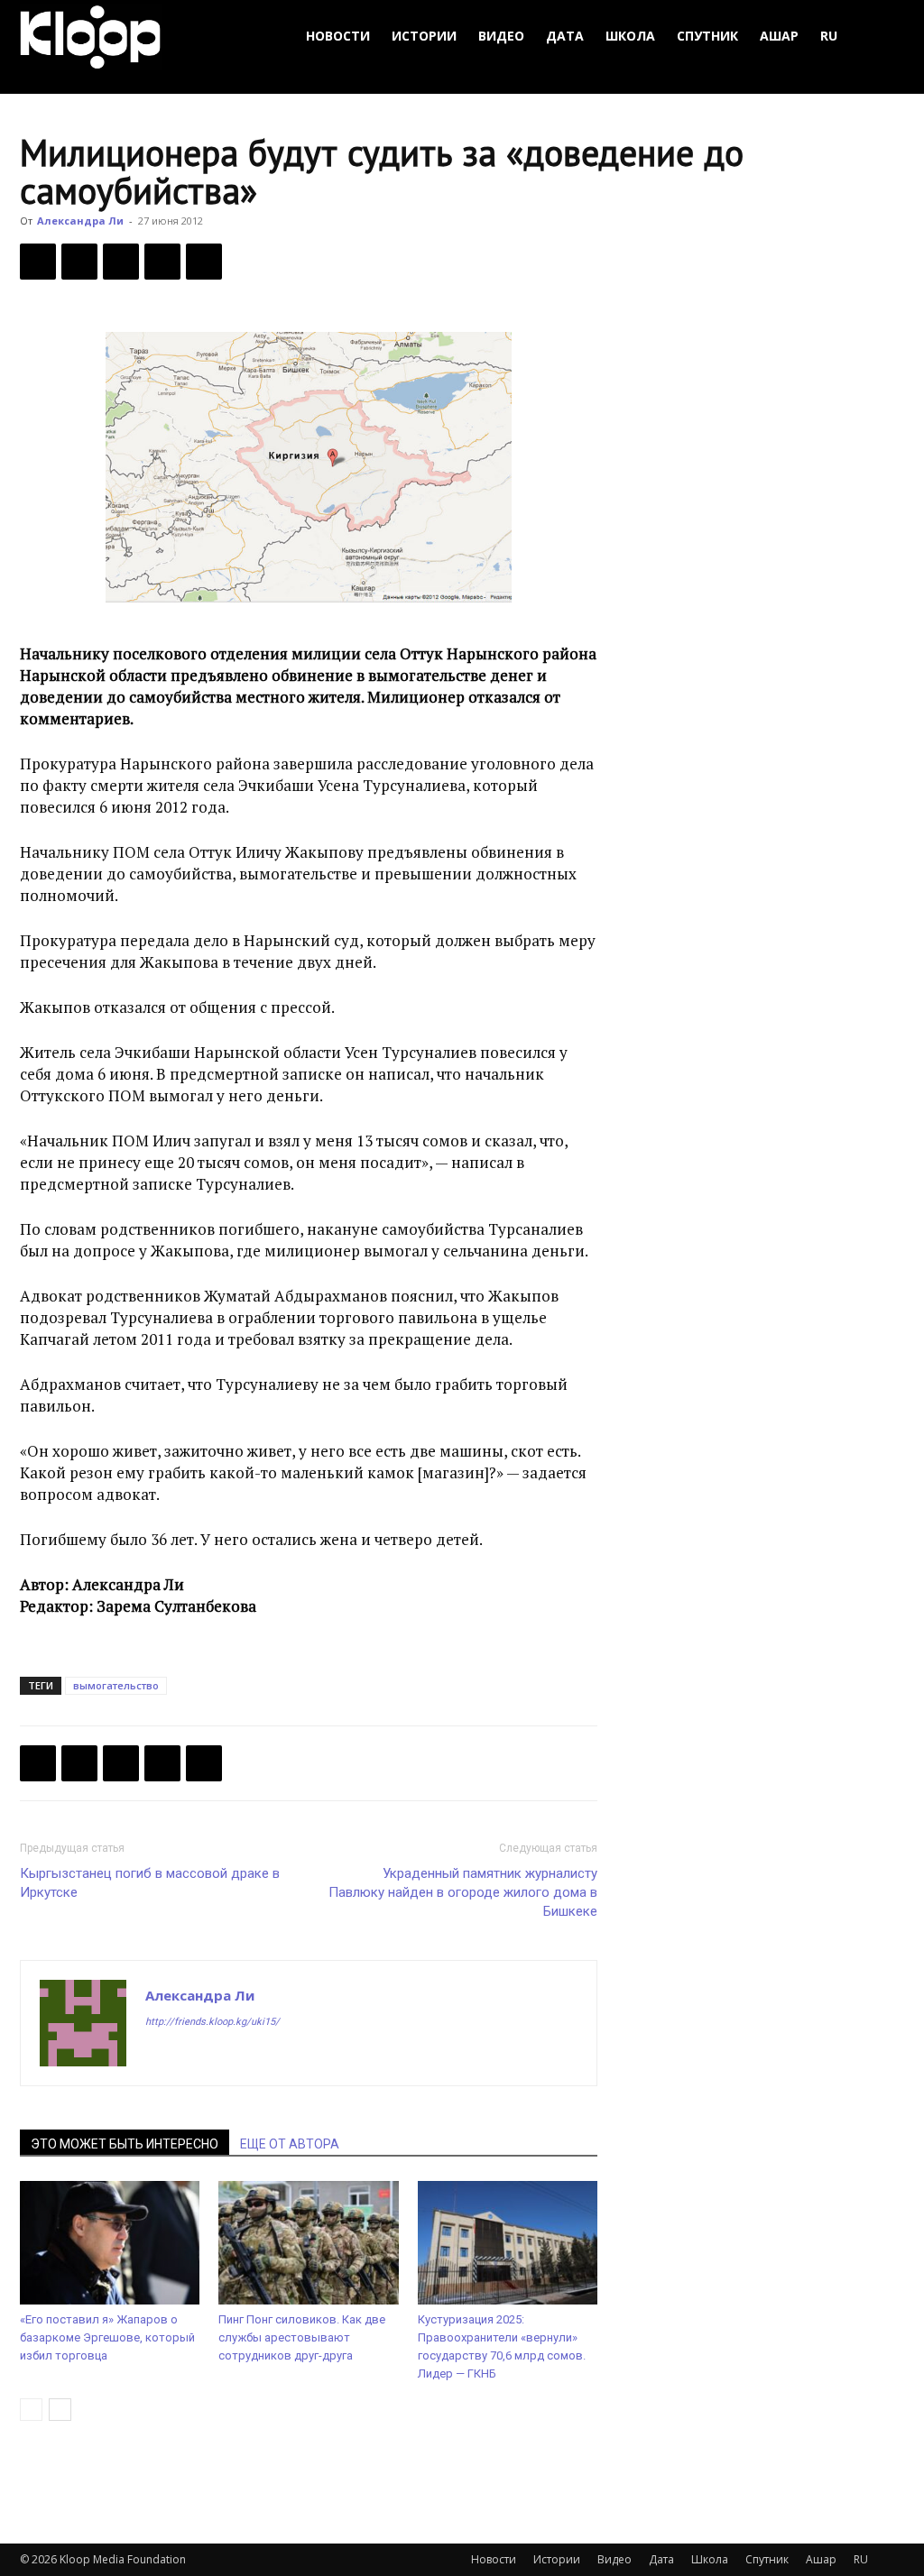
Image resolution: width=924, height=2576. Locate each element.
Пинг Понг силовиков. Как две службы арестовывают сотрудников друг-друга (302, 2337)
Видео (501, 36)
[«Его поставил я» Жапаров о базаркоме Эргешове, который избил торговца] (110, 2243)
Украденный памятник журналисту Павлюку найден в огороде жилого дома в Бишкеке (463, 1892)
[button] (882, 37)
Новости (338, 36)
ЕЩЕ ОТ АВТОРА (290, 2144)
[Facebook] (38, 262)
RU (829, 36)
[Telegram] (162, 262)
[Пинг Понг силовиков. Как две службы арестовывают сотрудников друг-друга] (308, 2243)
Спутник (707, 36)
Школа (630, 36)
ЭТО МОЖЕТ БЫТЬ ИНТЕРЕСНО (125, 2144)
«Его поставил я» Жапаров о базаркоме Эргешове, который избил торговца (107, 2337)
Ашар (779, 36)
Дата (565, 36)
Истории (424, 36)
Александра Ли (80, 221)
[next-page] (60, 2410)
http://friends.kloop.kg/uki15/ (213, 2022)
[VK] (121, 262)
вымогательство (116, 1685)
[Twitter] (79, 262)
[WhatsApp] (204, 262)
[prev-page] (31, 2410)
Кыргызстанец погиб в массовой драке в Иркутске (150, 1883)
